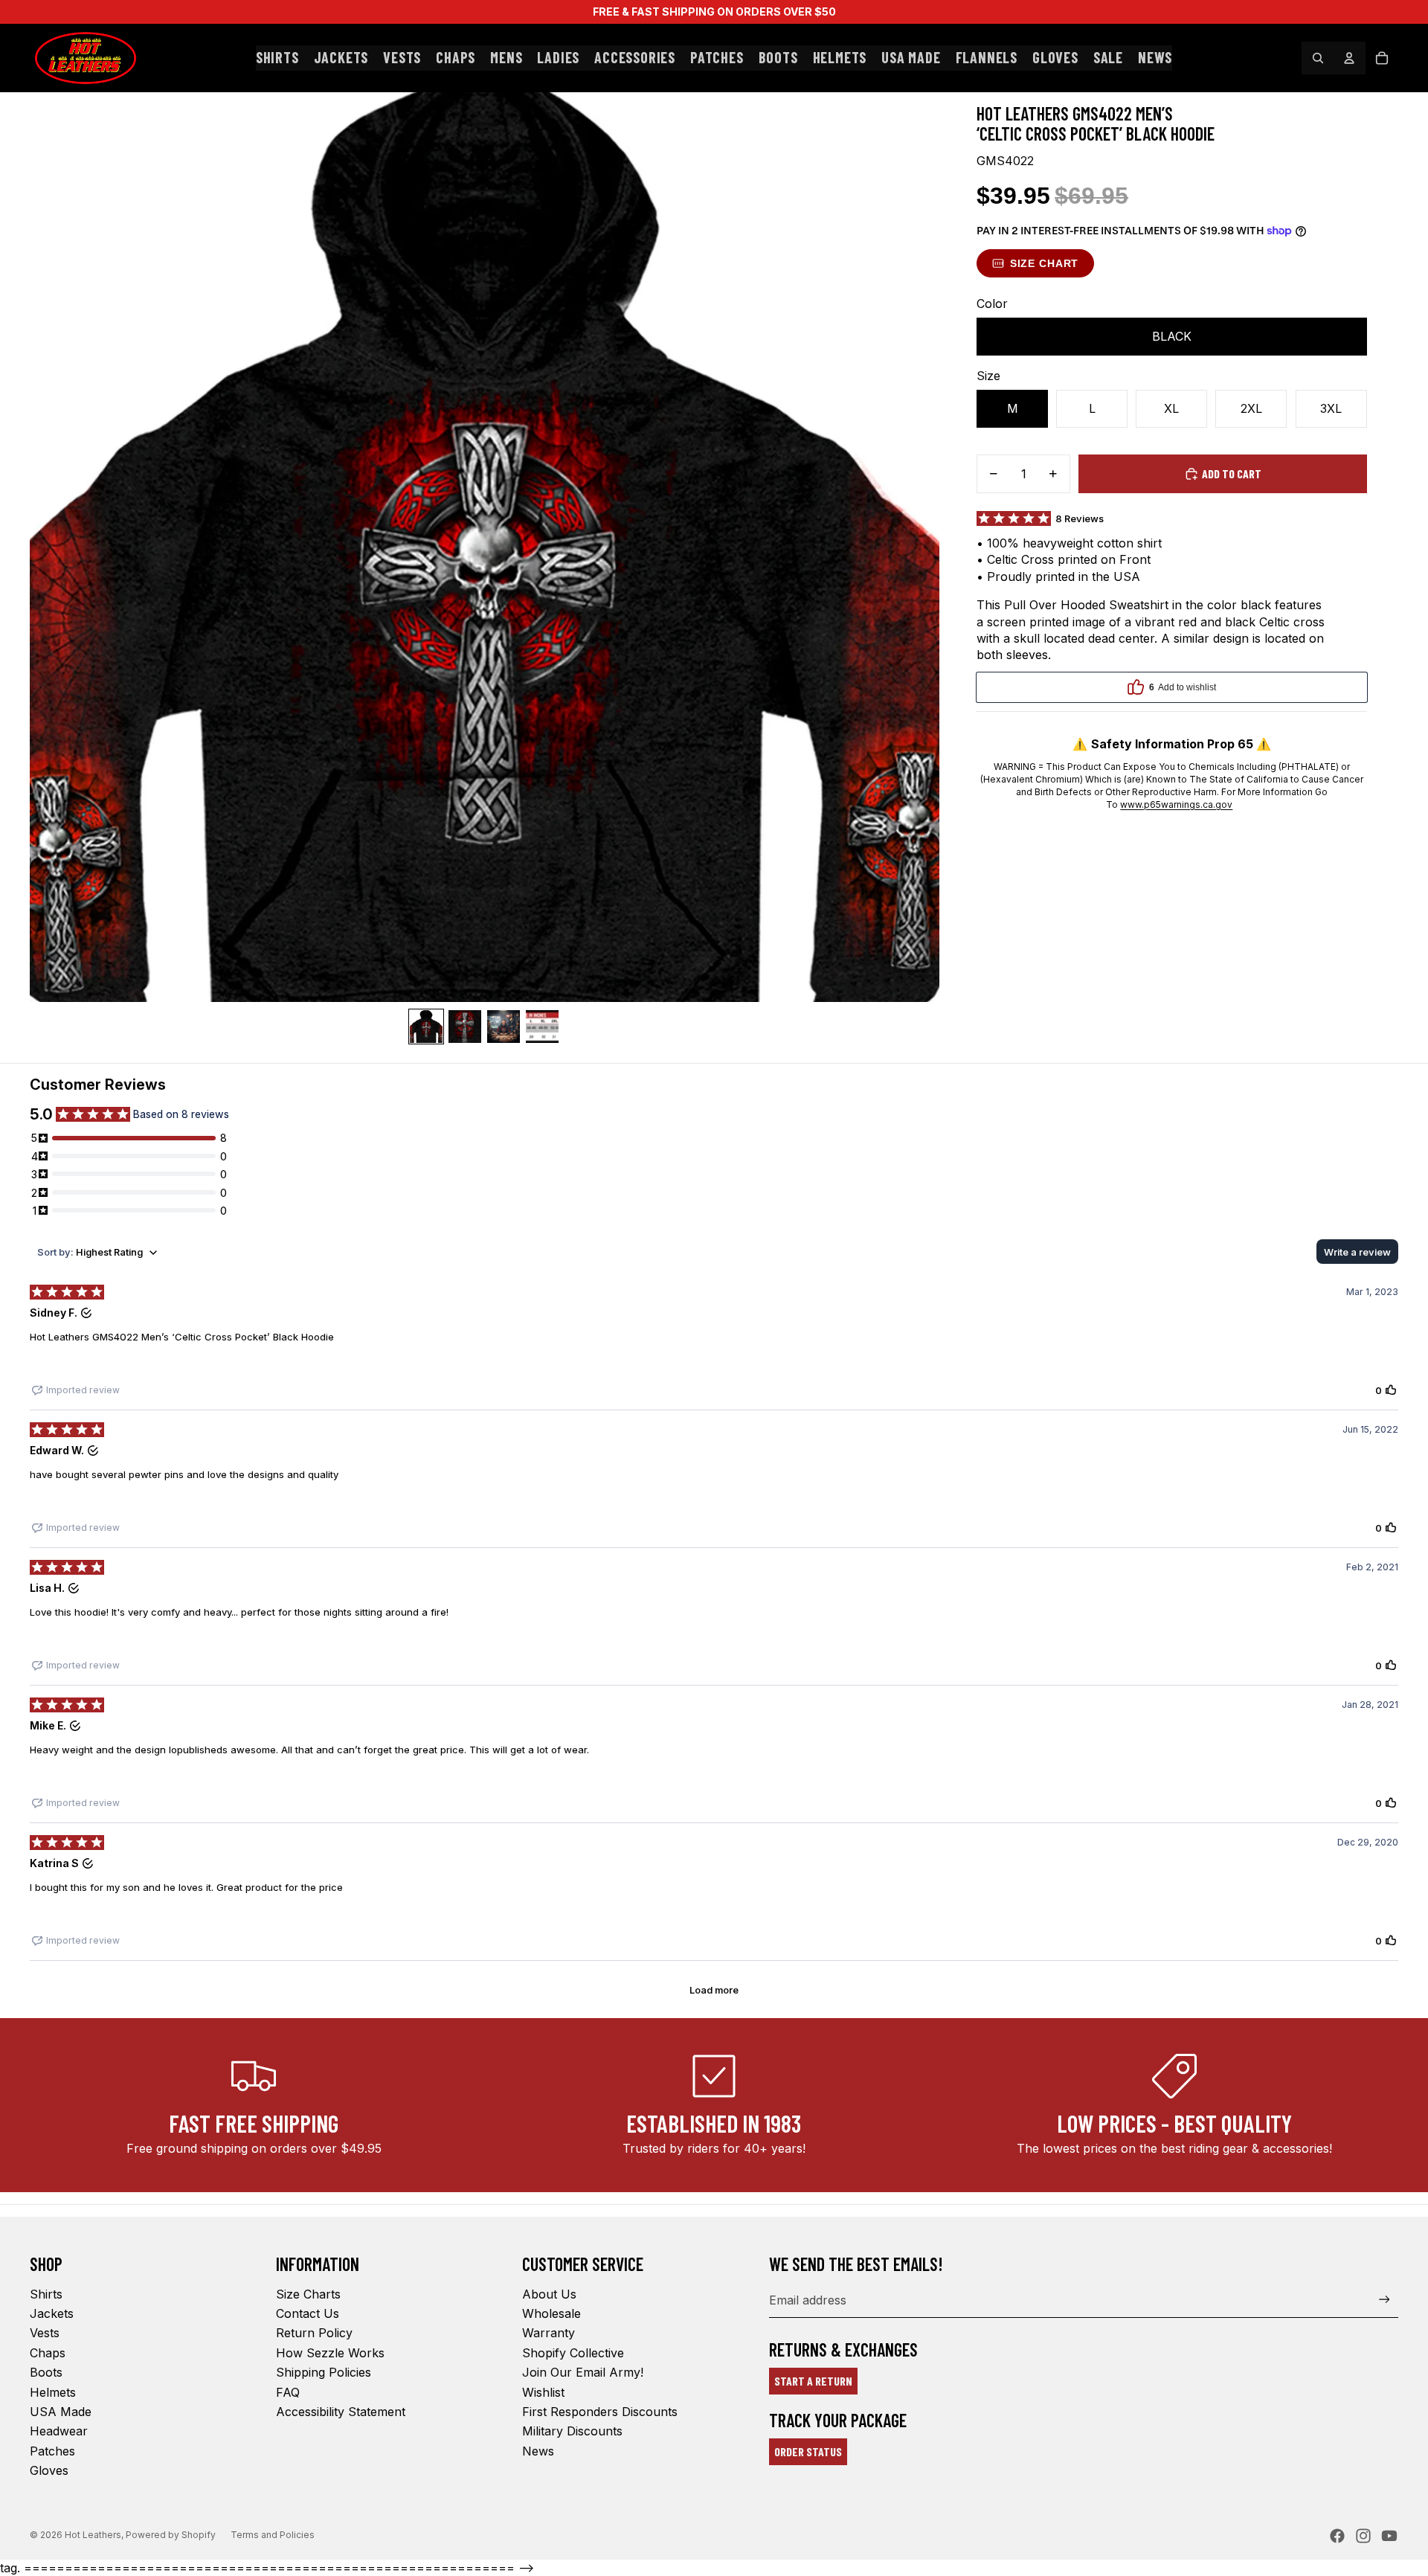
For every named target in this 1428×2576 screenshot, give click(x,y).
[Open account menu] (1349, 58)
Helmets (53, 2392)
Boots (46, 2372)
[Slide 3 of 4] (504, 1027)
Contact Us (308, 2313)
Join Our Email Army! (583, 2372)
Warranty (549, 2333)
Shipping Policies (324, 2372)
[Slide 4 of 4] (542, 1027)
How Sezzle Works (330, 2353)
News (538, 2451)
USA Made (61, 2412)
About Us (549, 2294)
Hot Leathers (93, 2535)
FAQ (288, 2392)
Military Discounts (572, 2431)
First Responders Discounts (600, 2412)
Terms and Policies (273, 2535)
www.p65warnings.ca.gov (1176, 804)
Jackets (52, 2313)
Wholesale (551, 2313)
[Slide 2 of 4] (465, 1027)
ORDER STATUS (808, 2451)
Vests (45, 2333)
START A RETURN (813, 2381)
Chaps (48, 2353)
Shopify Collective (573, 2353)
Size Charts (308, 2294)
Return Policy (314, 2333)
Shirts (46, 2294)
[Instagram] (1363, 2536)
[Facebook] (1337, 2536)
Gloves (49, 2470)
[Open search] (1318, 58)
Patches (52, 2451)
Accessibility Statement (341, 2412)
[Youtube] (1389, 2536)
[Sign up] (1384, 2300)
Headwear (59, 2431)
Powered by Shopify (171, 2535)
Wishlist (543, 2392)
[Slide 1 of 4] (426, 1027)
